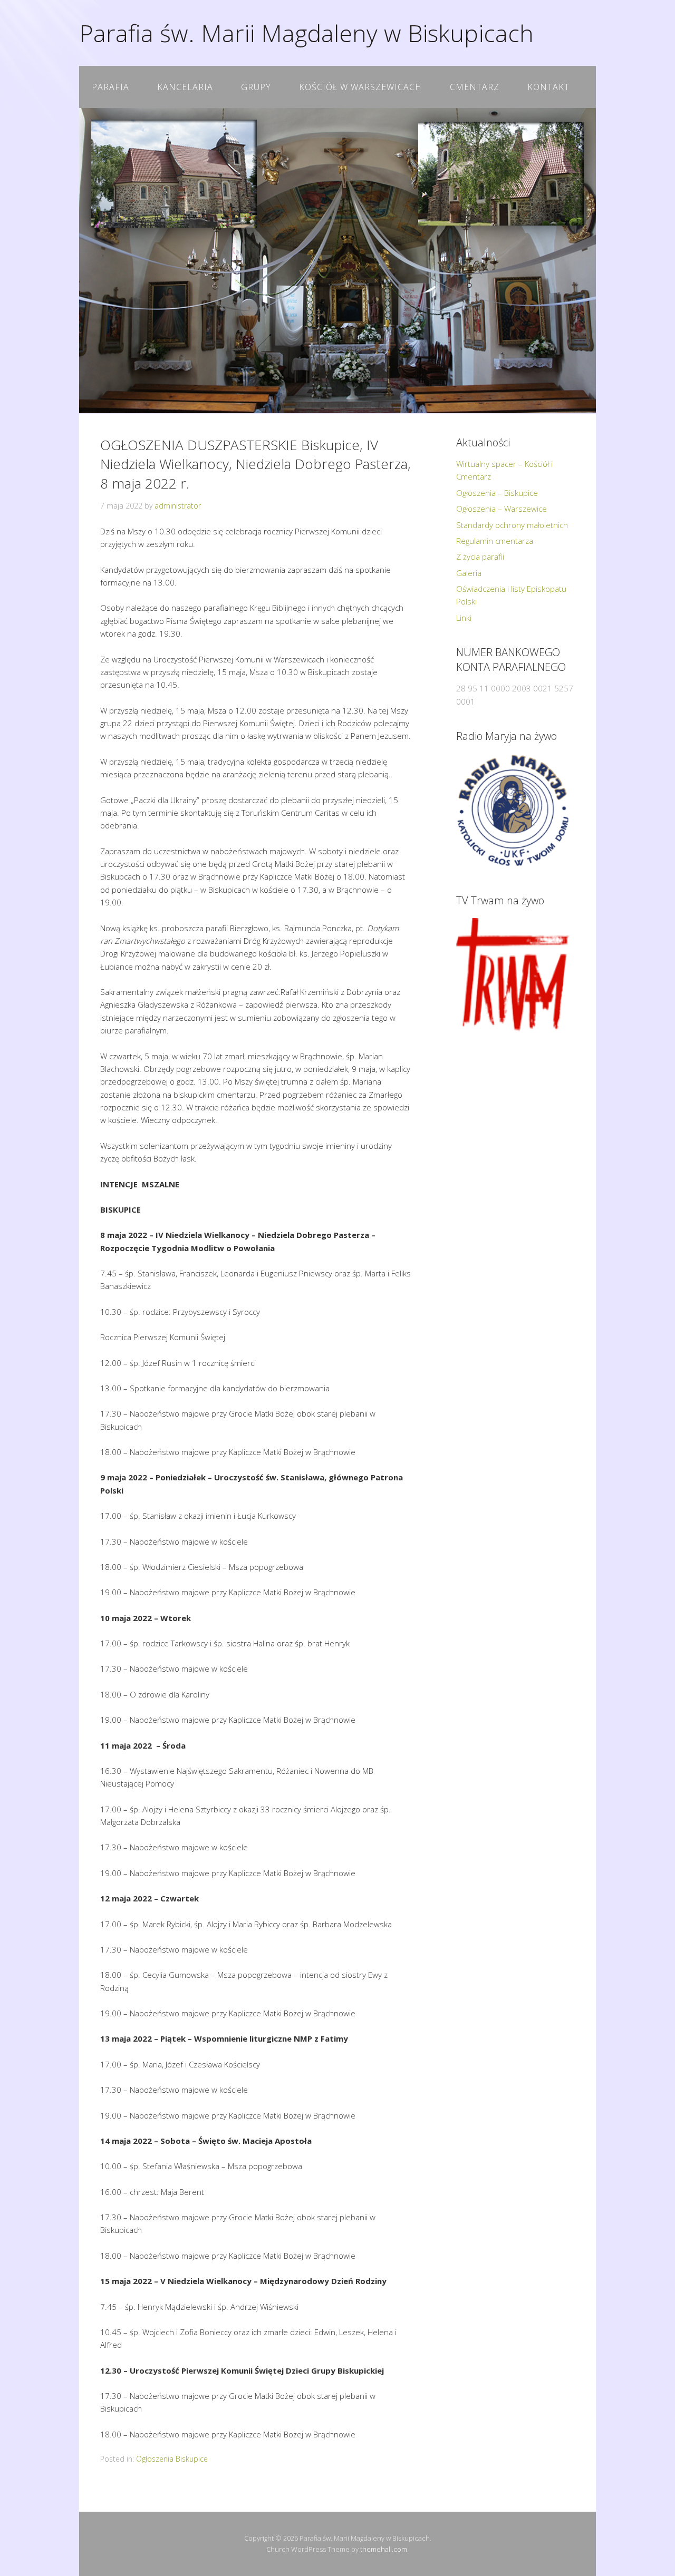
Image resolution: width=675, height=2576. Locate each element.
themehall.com (384, 2549)
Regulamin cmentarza (495, 541)
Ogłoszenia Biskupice (172, 2459)
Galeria (469, 573)
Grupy (256, 87)
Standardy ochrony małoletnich (512, 525)
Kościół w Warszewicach (360, 87)
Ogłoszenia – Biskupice (497, 493)
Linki (464, 618)
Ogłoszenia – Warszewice (502, 509)
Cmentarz (475, 87)
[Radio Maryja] (513, 810)
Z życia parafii (480, 557)
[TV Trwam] (513, 975)
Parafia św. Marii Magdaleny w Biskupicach (306, 33)
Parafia (110, 87)
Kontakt (548, 87)
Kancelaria (185, 87)
